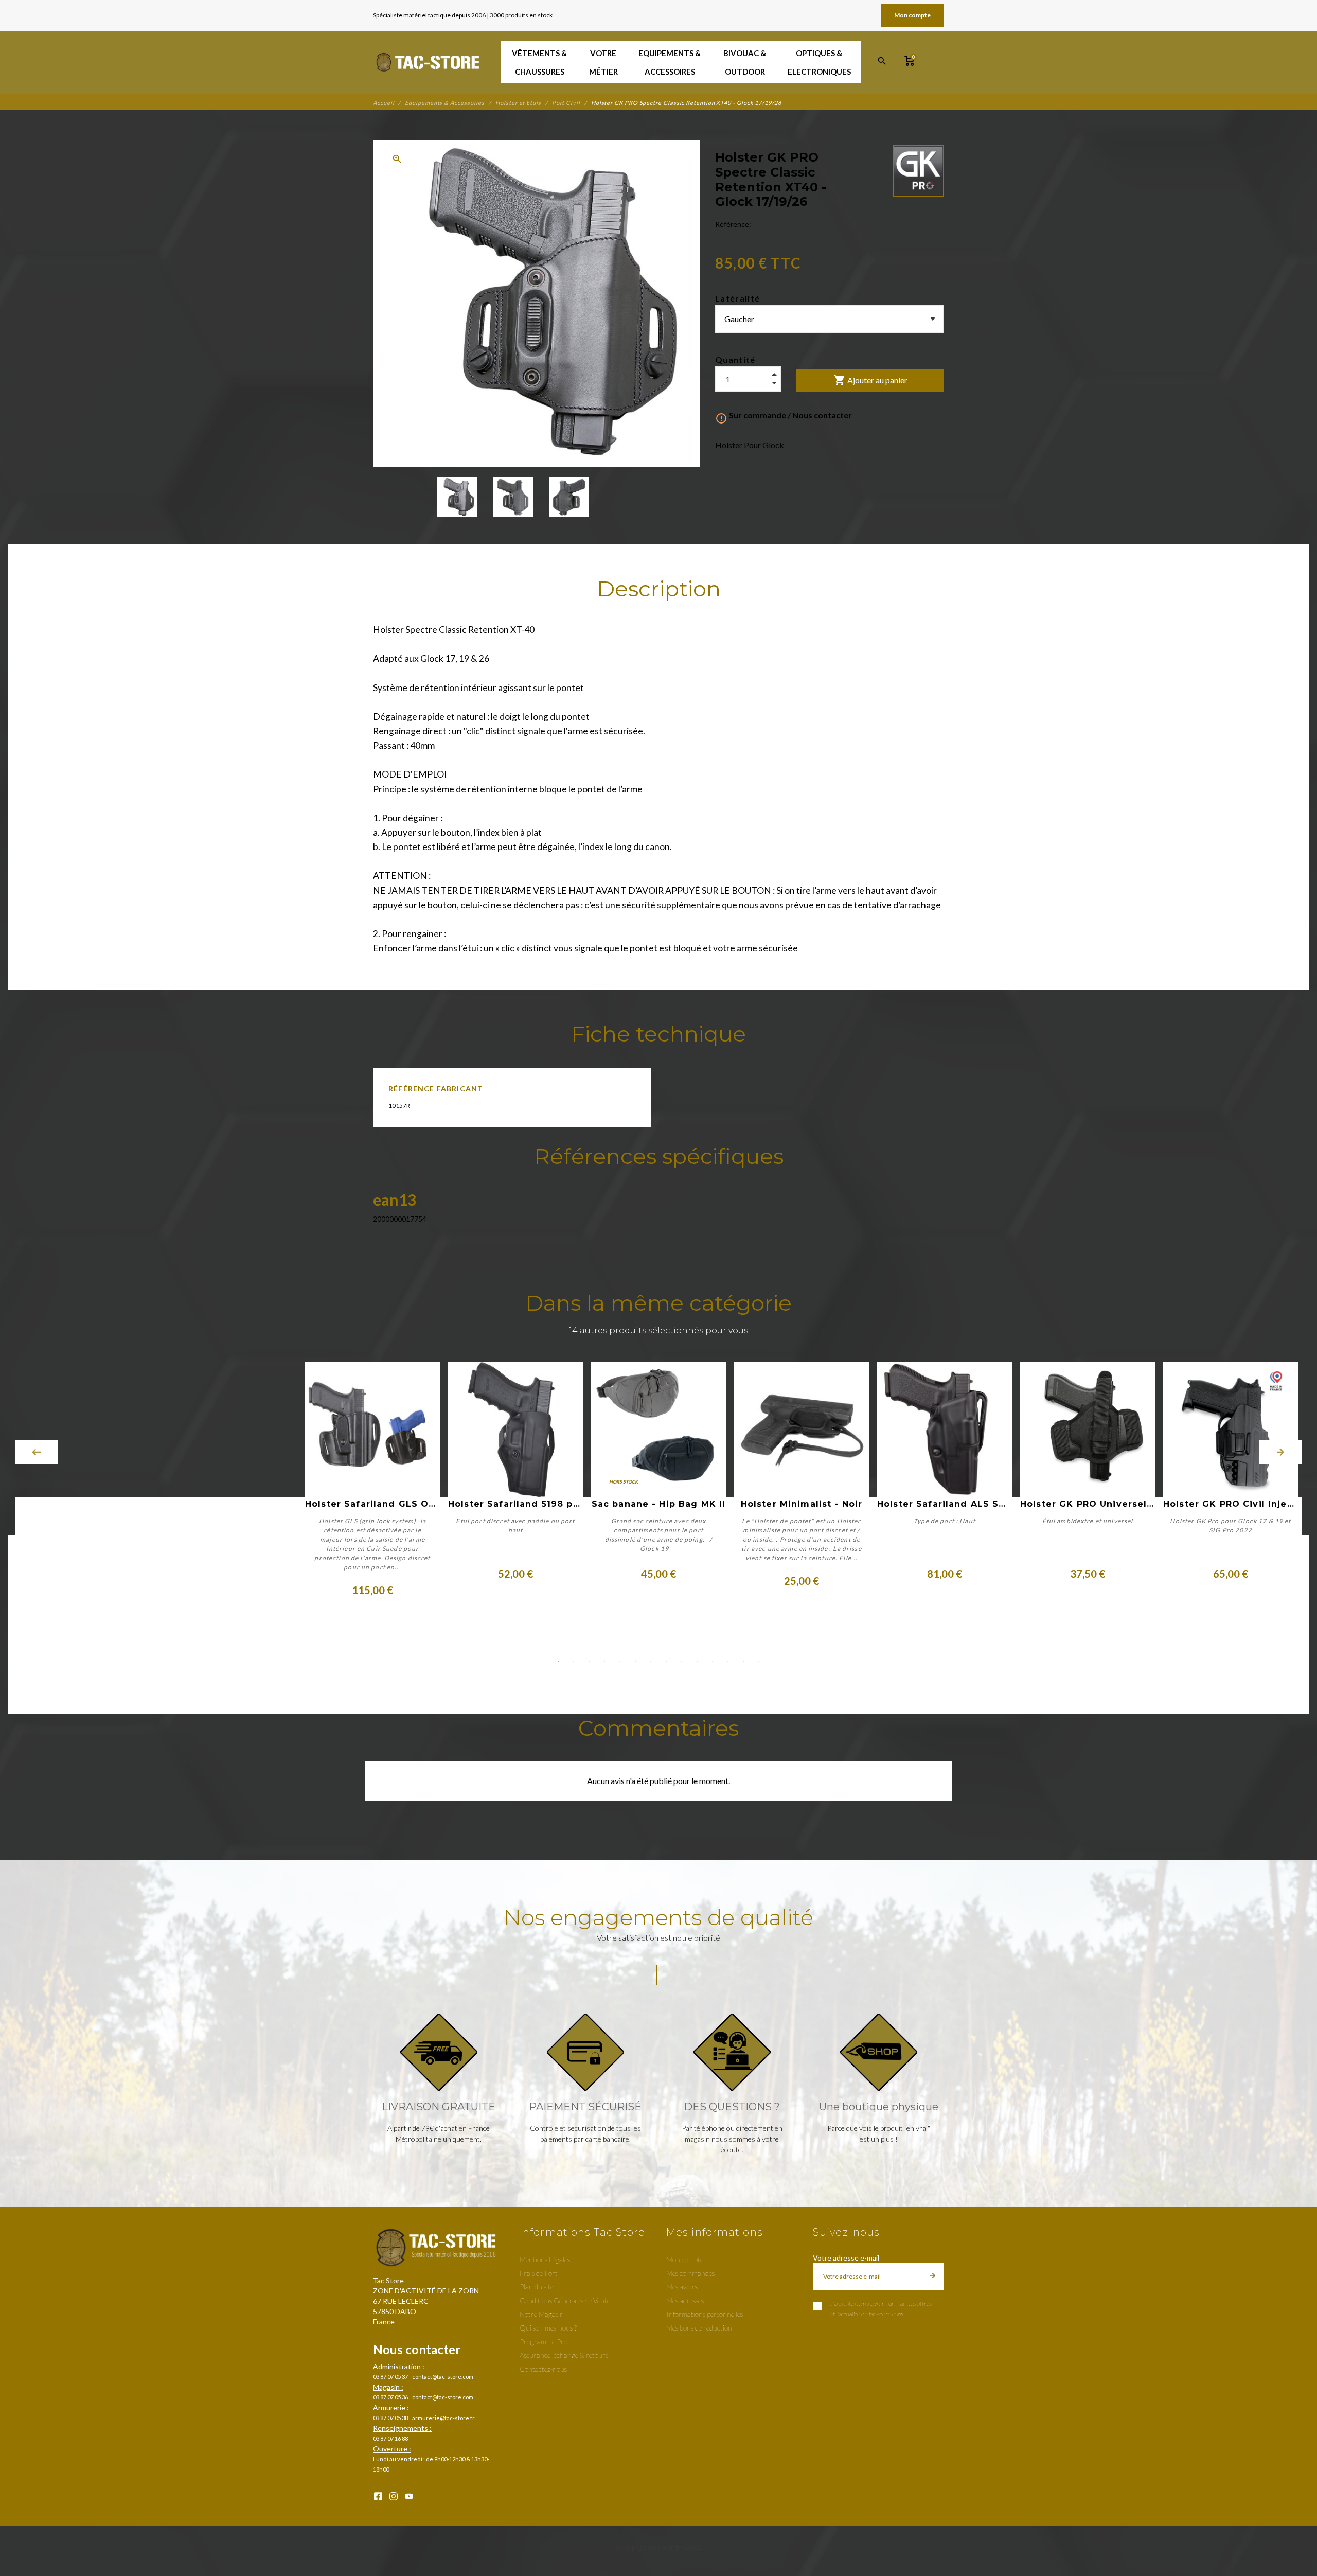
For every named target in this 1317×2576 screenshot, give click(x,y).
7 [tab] (651, 1661)
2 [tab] (574, 1661)
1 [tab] (558, 1661)
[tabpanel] (658, 1480)
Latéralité (737, 298)
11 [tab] (713, 1661)
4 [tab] (604, 1661)
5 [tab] (620, 1661)
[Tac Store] (429, 62)
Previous (37, 1452)
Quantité (735, 359)
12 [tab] (728, 1661)
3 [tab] (589, 1661)
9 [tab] (682, 1661)
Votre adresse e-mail (846, 2258)
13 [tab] (743, 1661)
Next (1280, 1452)
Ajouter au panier (870, 380)
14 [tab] (759, 1661)
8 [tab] (666, 1661)
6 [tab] (635, 1661)
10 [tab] (697, 1661)
